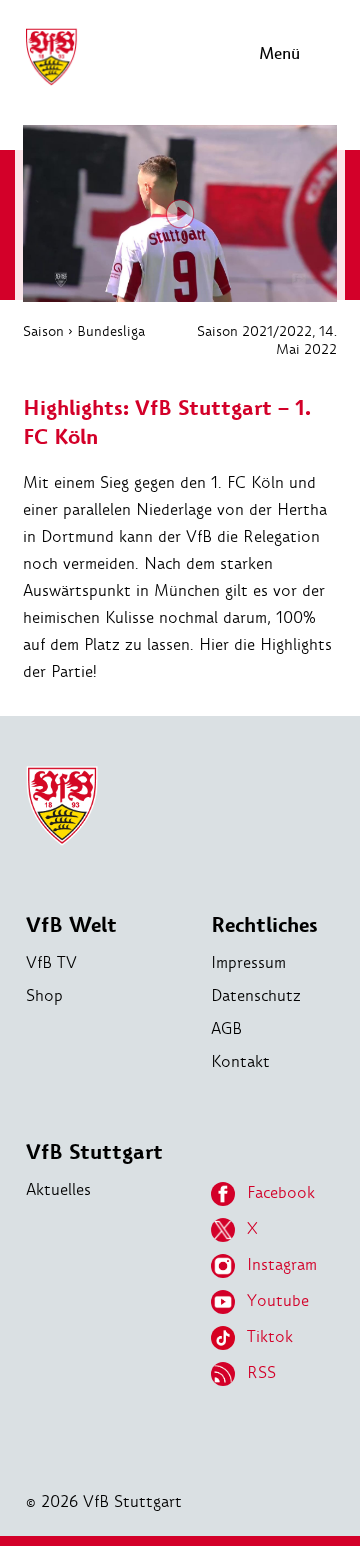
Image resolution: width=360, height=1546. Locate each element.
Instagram (282, 1264)
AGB (226, 1028)
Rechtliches (264, 925)
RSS (261, 1372)
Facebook (281, 1192)
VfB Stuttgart (94, 1152)
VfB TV (51, 962)
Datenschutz (256, 995)
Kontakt (240, 1061)
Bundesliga (111, 331)
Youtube (278, 1300)
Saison (43, 331)
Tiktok (270, 1336)
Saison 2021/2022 (254, 331)
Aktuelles (58, 1189)
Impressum (248, 962)
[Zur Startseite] (51, 82)
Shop (44, 995)
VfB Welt (71, 925)
